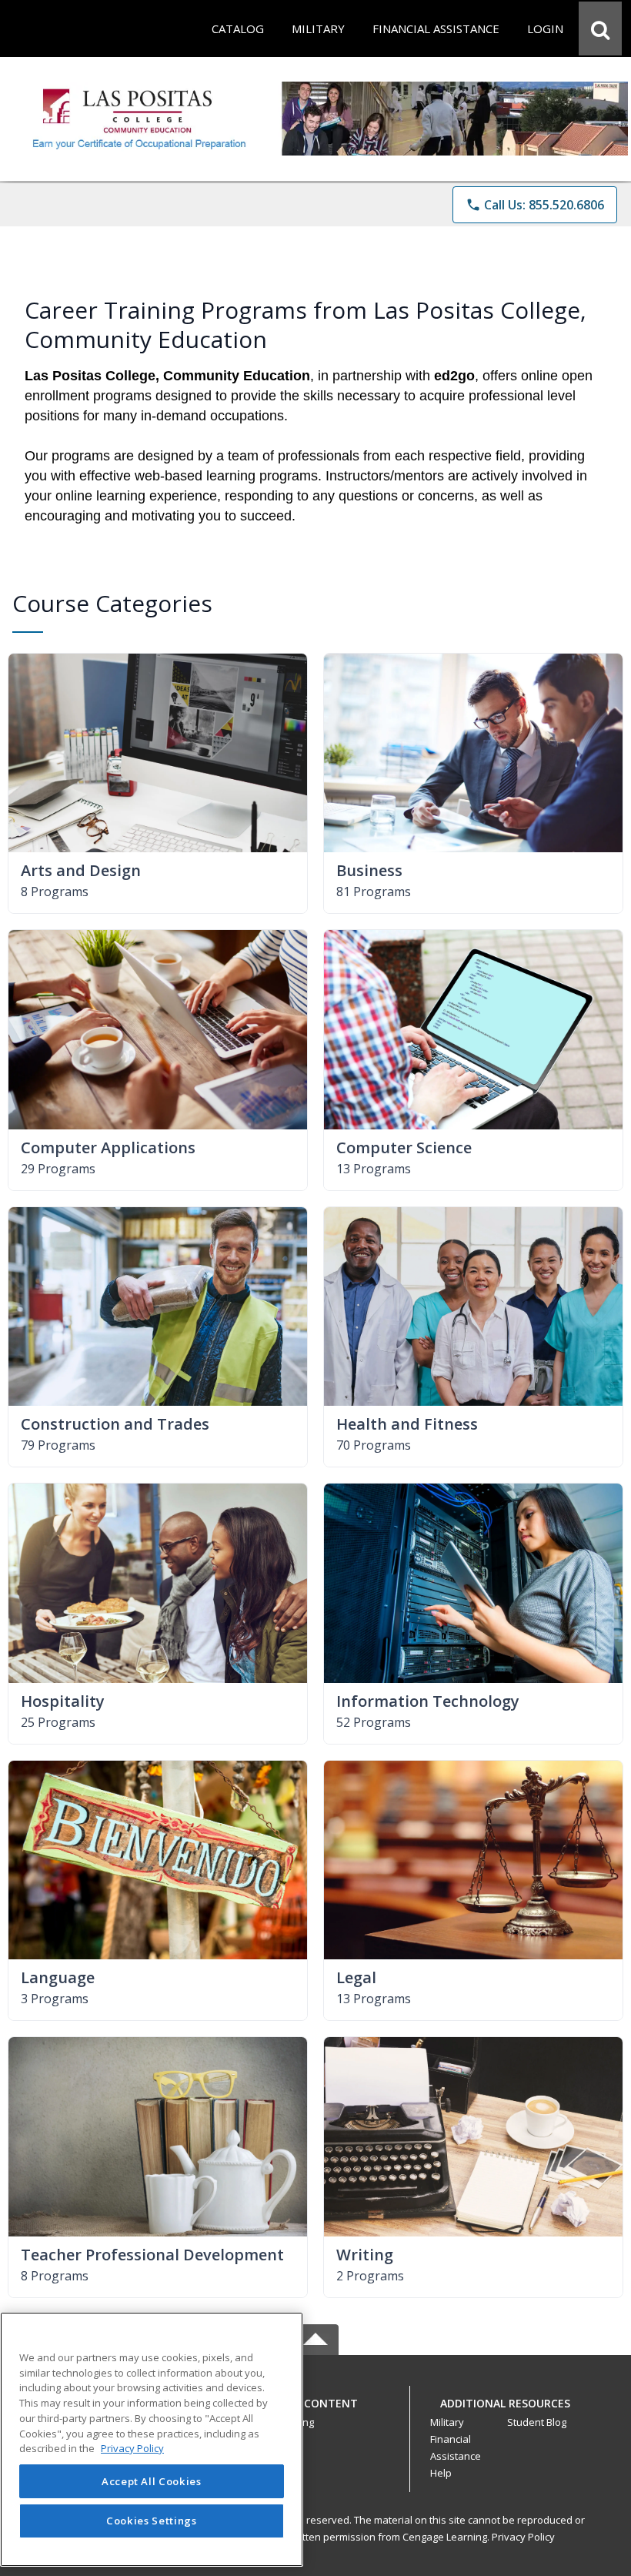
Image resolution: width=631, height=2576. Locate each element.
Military (447, 2422)
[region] (152, 2439)
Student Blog (537, 2422)
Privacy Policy (523, 2537)
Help (441, 2473)
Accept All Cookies (152, 2481)
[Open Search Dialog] (600, 28)
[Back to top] (315, 2412)
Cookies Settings (152, 2521)
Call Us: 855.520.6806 (535, 205)
